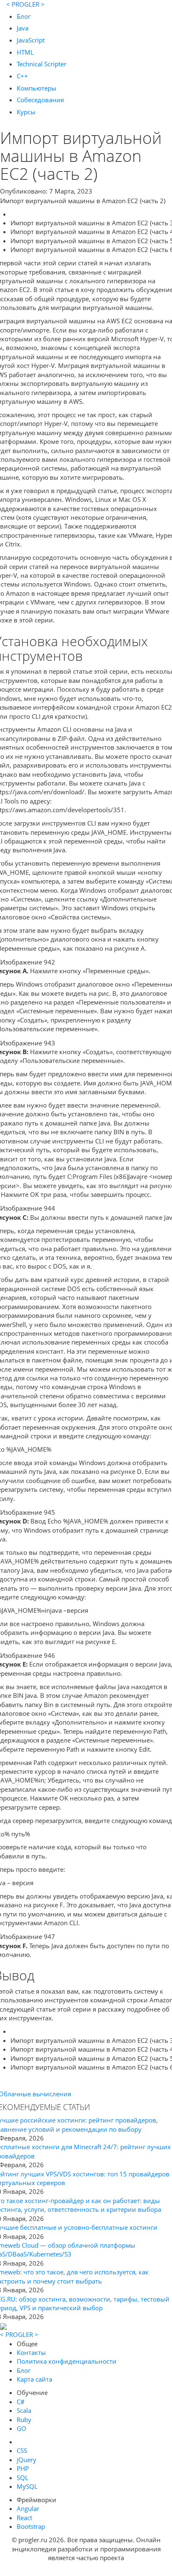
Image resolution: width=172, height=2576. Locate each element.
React (24, 2518)
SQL (23, 2478)
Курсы (26, 112)
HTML (25, 52)
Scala (24, 2410)
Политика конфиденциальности (67, 2361)
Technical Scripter (42, 64)
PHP (23, 2468)
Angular (28, 2508)
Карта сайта (34, 2379)
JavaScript (31, 40)
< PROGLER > (25, 4)
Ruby (24, 2420)
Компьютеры (37, 88)
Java (23, 28)
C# (21, 2402)
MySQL (27, 2486)
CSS (22, 2450)
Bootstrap (31, 2526)
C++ (22, 76)
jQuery (27, 2460)
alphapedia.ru (86, 2570)
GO (21, 2428)
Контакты (31, 2352)
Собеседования (40, 100)
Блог (24, 16)
